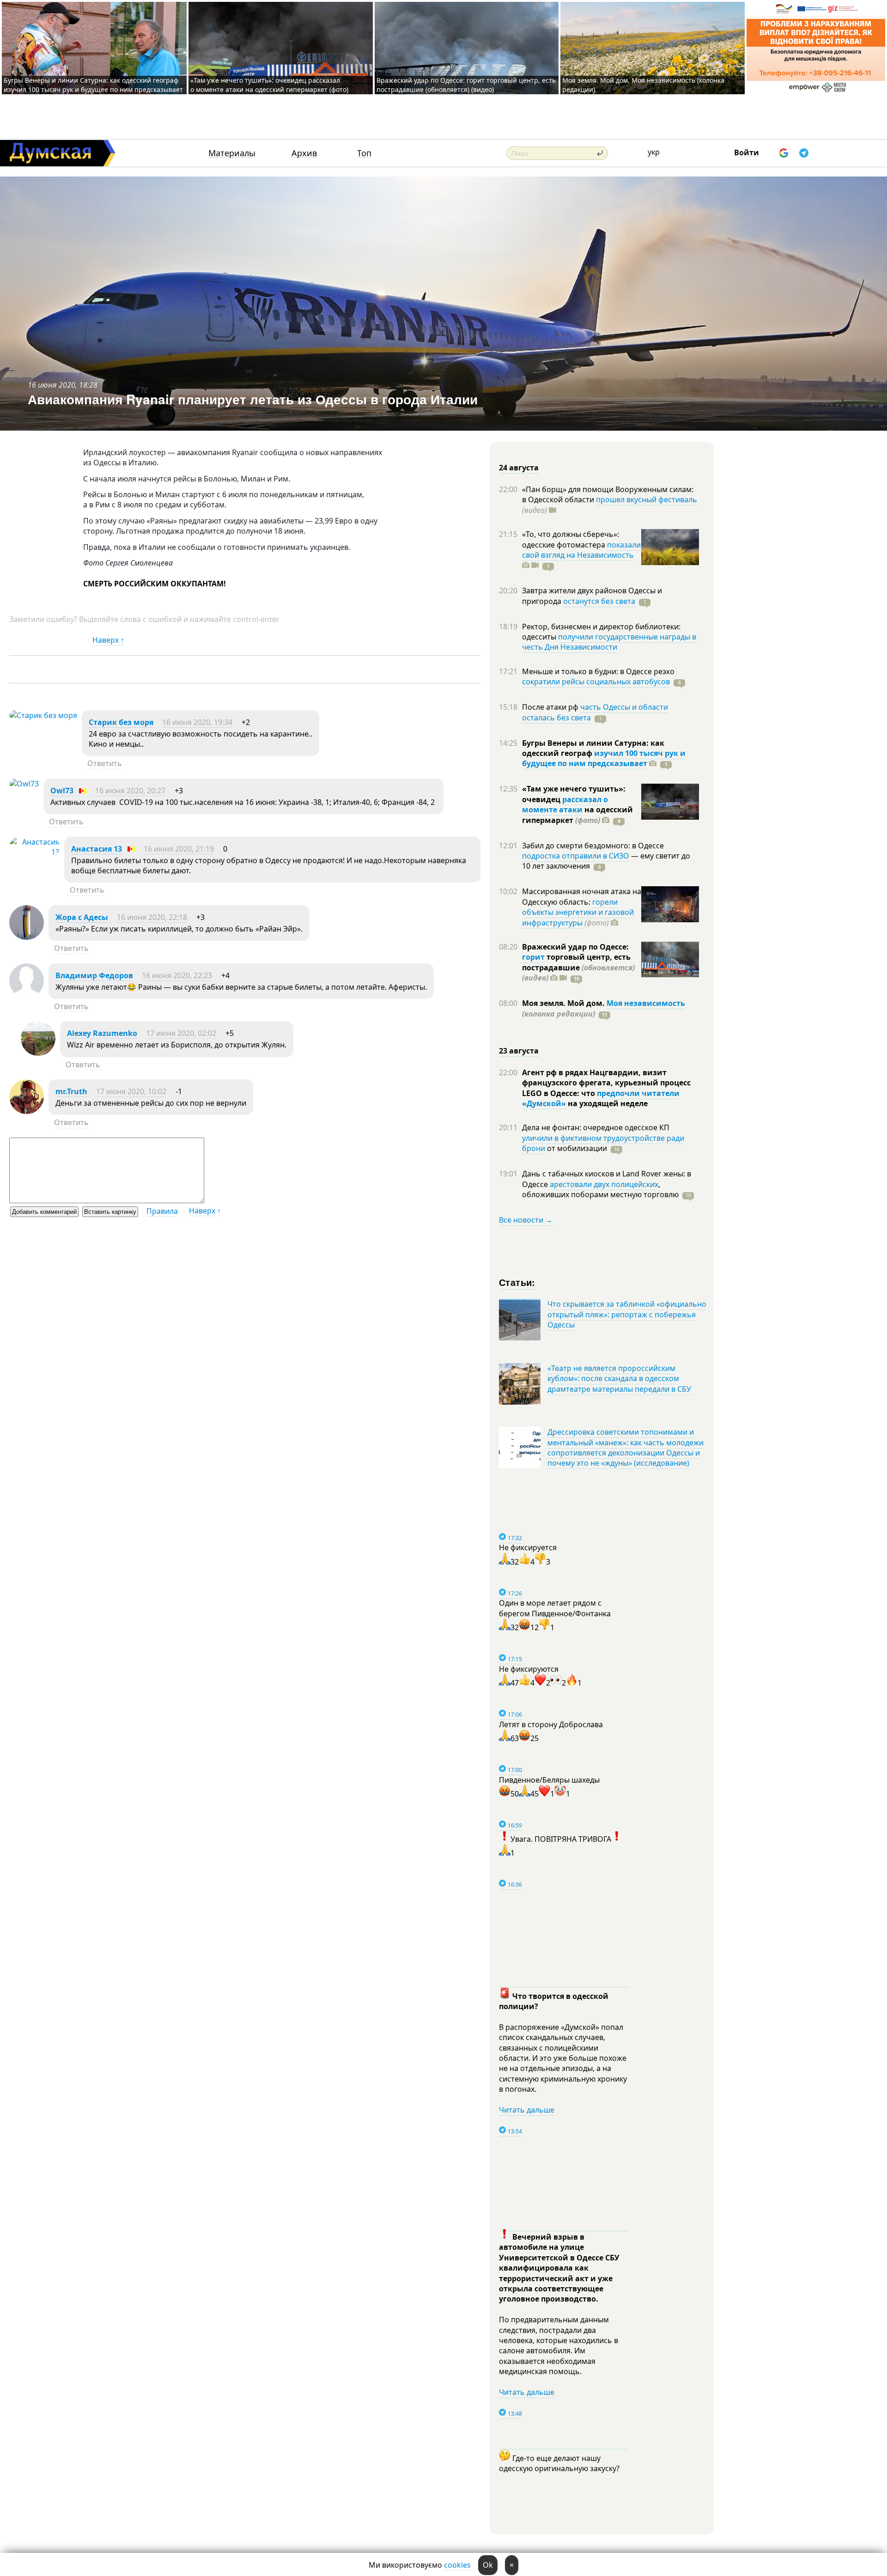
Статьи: (517, 1282)
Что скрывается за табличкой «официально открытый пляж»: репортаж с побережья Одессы (627, 1314)
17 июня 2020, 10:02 (131, 1091)
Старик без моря (121, 722)
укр (654, 152)
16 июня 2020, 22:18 (152, 917)
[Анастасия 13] (34, 852)
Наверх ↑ (108, 640)
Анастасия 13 (97, 849)
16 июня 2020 (52, 385)
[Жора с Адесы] (27, 937)
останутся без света (599, 601)
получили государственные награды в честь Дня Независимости (609, 642)
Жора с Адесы (82, 917)
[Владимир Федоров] (27, 995)
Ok (488, 2565)
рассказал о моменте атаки (565, 804)
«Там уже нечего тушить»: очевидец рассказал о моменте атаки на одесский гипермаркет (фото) (269, 85)
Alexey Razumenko (102, 1033)
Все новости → (526, 1220)
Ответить (105, 763)
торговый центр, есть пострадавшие (578, 967)
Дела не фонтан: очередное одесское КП (596, 1127)
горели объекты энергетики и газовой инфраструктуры (578, 912)
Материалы (232, 153)
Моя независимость (646, 1003)
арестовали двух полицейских (604, 1184)
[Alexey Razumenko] (38, 1053)
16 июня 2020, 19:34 (197, 722)
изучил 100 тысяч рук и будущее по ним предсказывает (604, 758)
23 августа (519, 1051)
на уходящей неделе (607, 1103)
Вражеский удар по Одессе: (575, 947)
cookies (457, 2565)
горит (533, 957)
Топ (364, 153)
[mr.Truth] (27, 1111)
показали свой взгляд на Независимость (581, 550)
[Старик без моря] (43, 715)
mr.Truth (71, 1091)
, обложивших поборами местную (600, 1189)
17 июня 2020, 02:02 (181, 1033)
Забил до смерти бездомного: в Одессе (593, 846)
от (576, 1148)
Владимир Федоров (94, 975)
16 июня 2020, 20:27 (130, 791)
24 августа (519, 468)
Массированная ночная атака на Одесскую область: (582, 896)
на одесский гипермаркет (577, 815)
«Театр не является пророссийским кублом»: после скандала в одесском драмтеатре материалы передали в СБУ (619, 1379)
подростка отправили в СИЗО (576, 856)
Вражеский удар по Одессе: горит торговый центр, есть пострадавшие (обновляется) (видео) (466, 85)
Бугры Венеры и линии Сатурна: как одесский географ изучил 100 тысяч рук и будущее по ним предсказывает (93, 85)
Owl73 (62, 791)
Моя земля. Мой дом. (564, 1003)
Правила (162, 1211)
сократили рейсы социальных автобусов (596, 682)
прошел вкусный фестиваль (647, 499)
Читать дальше (527, 2110)
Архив (304, 153)
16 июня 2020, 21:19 (179, 849)
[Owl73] (24, 784)
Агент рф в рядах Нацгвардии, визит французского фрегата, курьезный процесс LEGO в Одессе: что (606, 1083)
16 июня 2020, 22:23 (177, 975)
